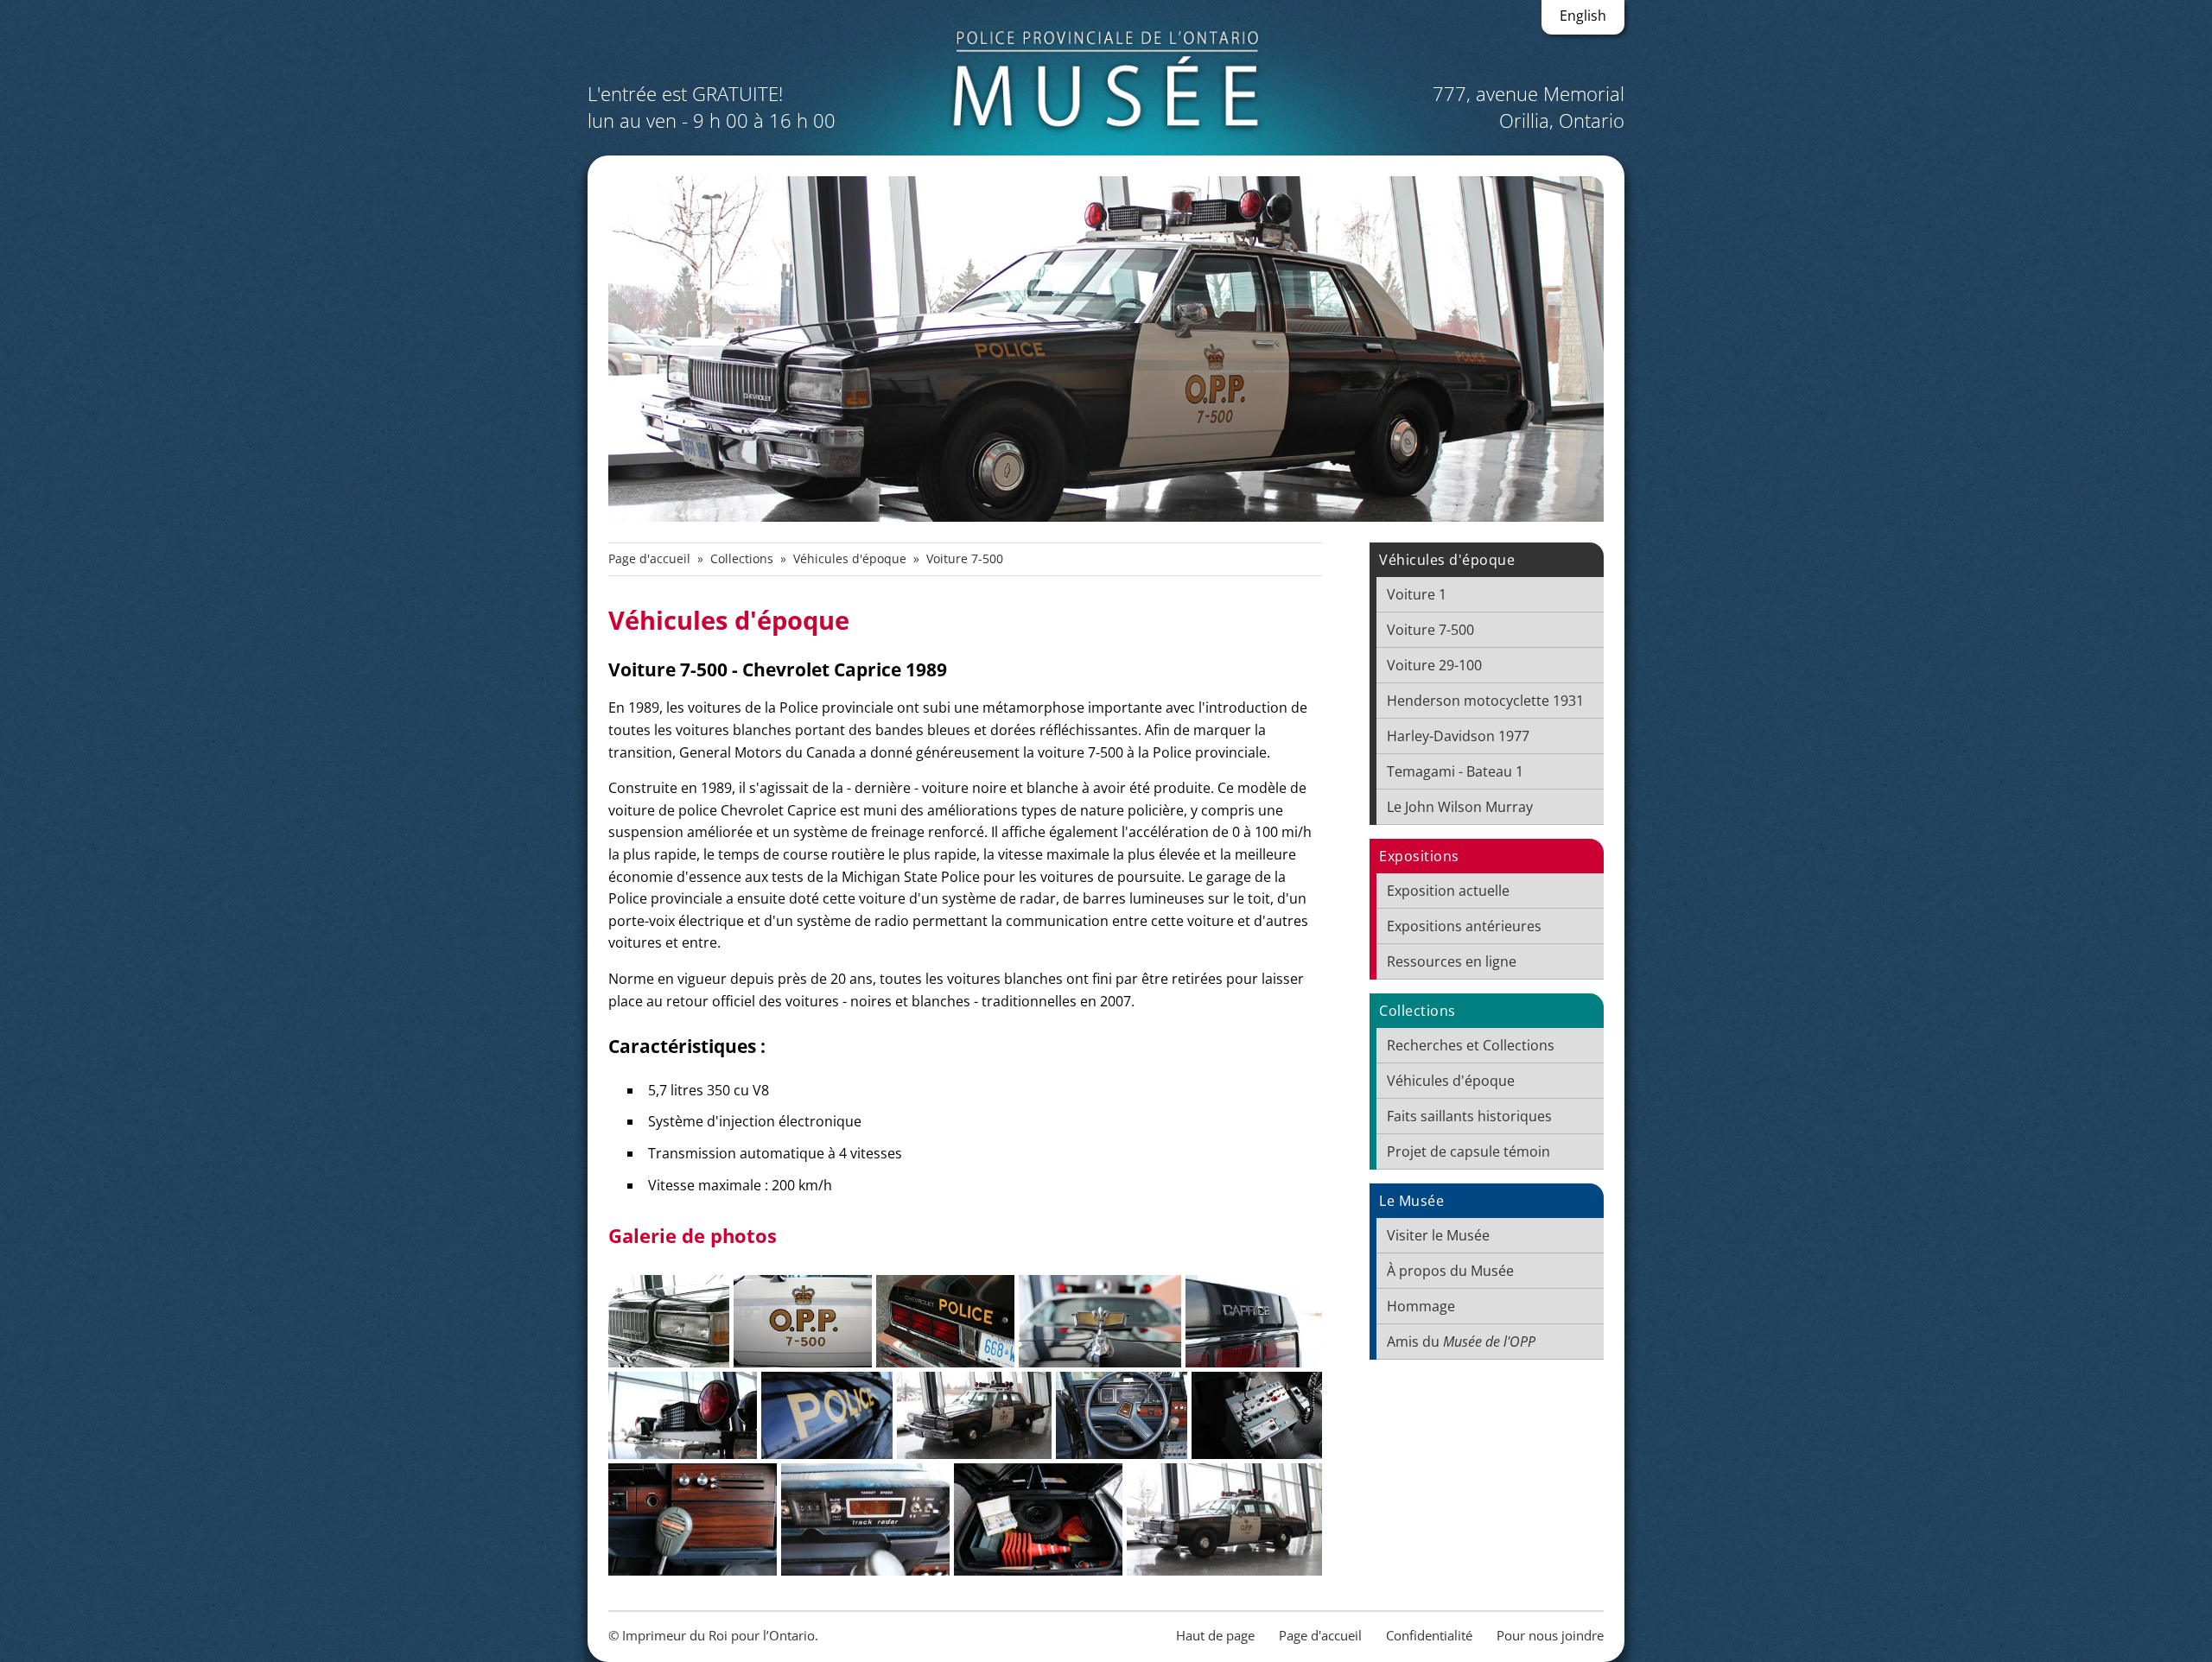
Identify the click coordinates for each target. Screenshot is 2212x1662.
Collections (742, 558)
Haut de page (1215, 1635)
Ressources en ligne (1452, 961)
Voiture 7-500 (1430, 630)
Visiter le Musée (1438, 1235)
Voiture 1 (1417, 594)
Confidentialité (1429, 1635)
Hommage (1421, 1306)
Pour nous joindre (1550, 1635)
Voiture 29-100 (1434, 665)
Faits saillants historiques (1469, 1116)
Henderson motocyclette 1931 (1485, 701)
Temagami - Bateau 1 (1455, 771)
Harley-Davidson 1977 (1458, 736)
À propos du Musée (1450, 1271)
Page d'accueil (649, 558)
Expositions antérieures (1464, 926)
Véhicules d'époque (850, 558)
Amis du (1461, 1342)
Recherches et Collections (1471, 1045)
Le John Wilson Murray (1460, 807)
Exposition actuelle (1448, 891)
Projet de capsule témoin (1468, 1151)
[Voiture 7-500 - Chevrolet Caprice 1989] (669, 1321)
